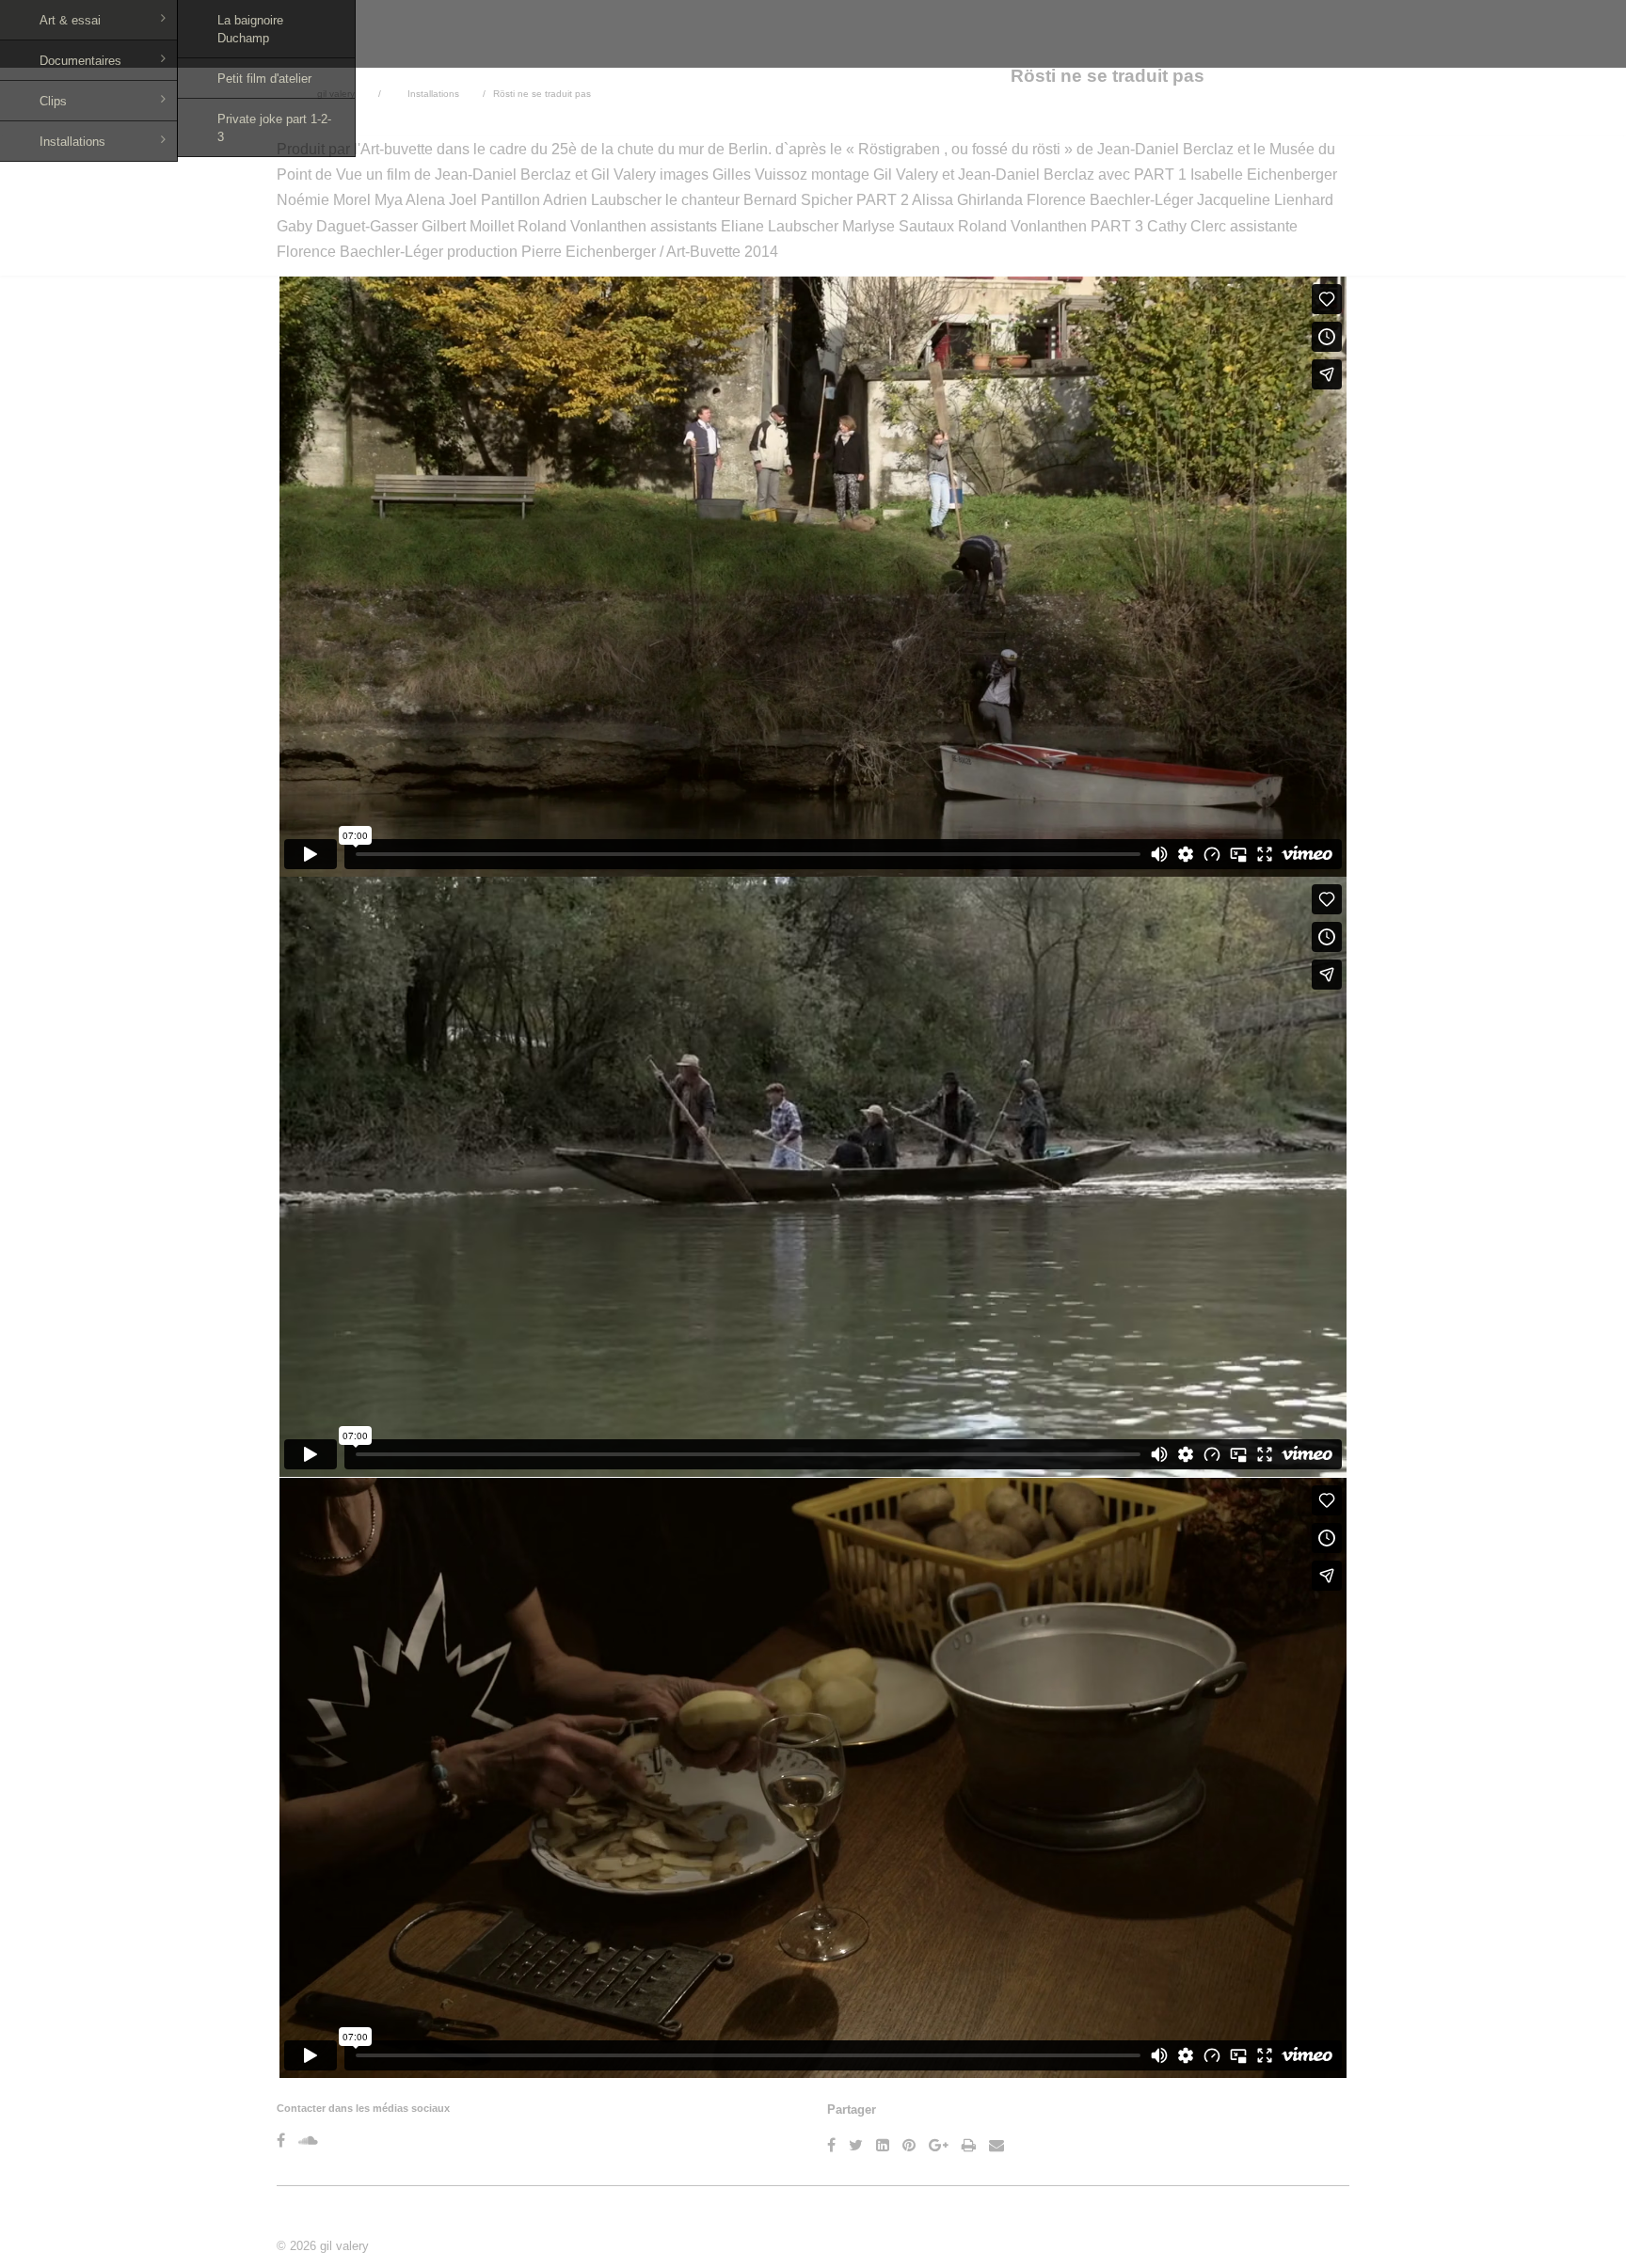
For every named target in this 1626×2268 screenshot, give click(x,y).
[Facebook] (281, 2141)
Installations (72, 142)
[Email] (996, 2145)
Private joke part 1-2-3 (274, 128)
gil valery (344, 2246)
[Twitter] (856, 2145)
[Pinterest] (909, 2145)
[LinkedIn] (883, 2145)
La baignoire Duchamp (250, 29)
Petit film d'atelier (264, 79)
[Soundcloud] (308, 2141)
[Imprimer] (969, 2145)
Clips (53, 101)
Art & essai (70, 20)
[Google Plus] (939, 2145)
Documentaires (80, 61)
